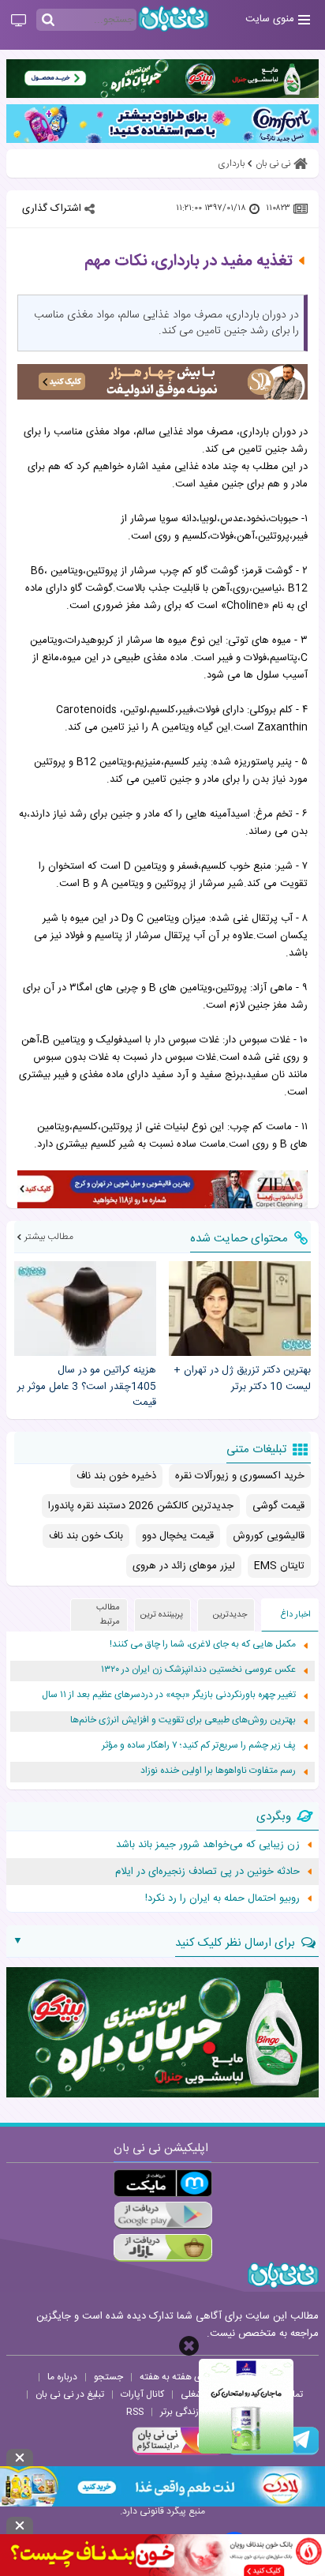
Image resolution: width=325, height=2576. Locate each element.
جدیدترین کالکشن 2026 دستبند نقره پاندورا (141, 1506)
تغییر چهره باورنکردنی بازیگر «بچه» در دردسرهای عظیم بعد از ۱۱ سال (169, 1695)
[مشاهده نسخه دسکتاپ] (19, 21)
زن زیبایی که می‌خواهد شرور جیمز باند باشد (208, 1845)
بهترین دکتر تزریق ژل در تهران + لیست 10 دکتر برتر (242, 1379)
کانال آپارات (142, 2394)
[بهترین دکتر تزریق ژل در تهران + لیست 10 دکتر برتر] (240, 1309)
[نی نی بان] (174, 19)
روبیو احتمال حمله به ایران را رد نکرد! (222, 1898)
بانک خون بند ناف (86, 1536)
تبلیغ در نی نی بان (70, 2394)
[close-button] (189, 2346)
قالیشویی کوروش (269, 1536)
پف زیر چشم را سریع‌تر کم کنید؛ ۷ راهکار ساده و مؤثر (199, 1746)
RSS (135, 2412)
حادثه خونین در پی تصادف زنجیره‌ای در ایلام (207, 1872)
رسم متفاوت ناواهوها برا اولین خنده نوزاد (218, 1771)
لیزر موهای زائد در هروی (184, 1566)
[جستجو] (48, 21)
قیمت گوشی (278, 1506)
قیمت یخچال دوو (178, 1536)
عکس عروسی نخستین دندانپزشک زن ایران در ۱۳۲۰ (198, 1670)
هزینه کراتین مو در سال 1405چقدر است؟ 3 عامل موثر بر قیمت (87, 1387)
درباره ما (62, 2377)
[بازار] (163, 2248)
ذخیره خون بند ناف (116, 1476)
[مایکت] (163, 2183)
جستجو (108, 2377)
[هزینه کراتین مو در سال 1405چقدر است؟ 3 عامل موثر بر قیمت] (85, 1309)
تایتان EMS (279, 1566)
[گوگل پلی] (163, 2216)
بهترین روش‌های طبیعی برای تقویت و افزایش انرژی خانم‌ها (183, 1720)
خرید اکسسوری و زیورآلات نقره (240, 1476)
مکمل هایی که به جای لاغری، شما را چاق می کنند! (203, 1645)
